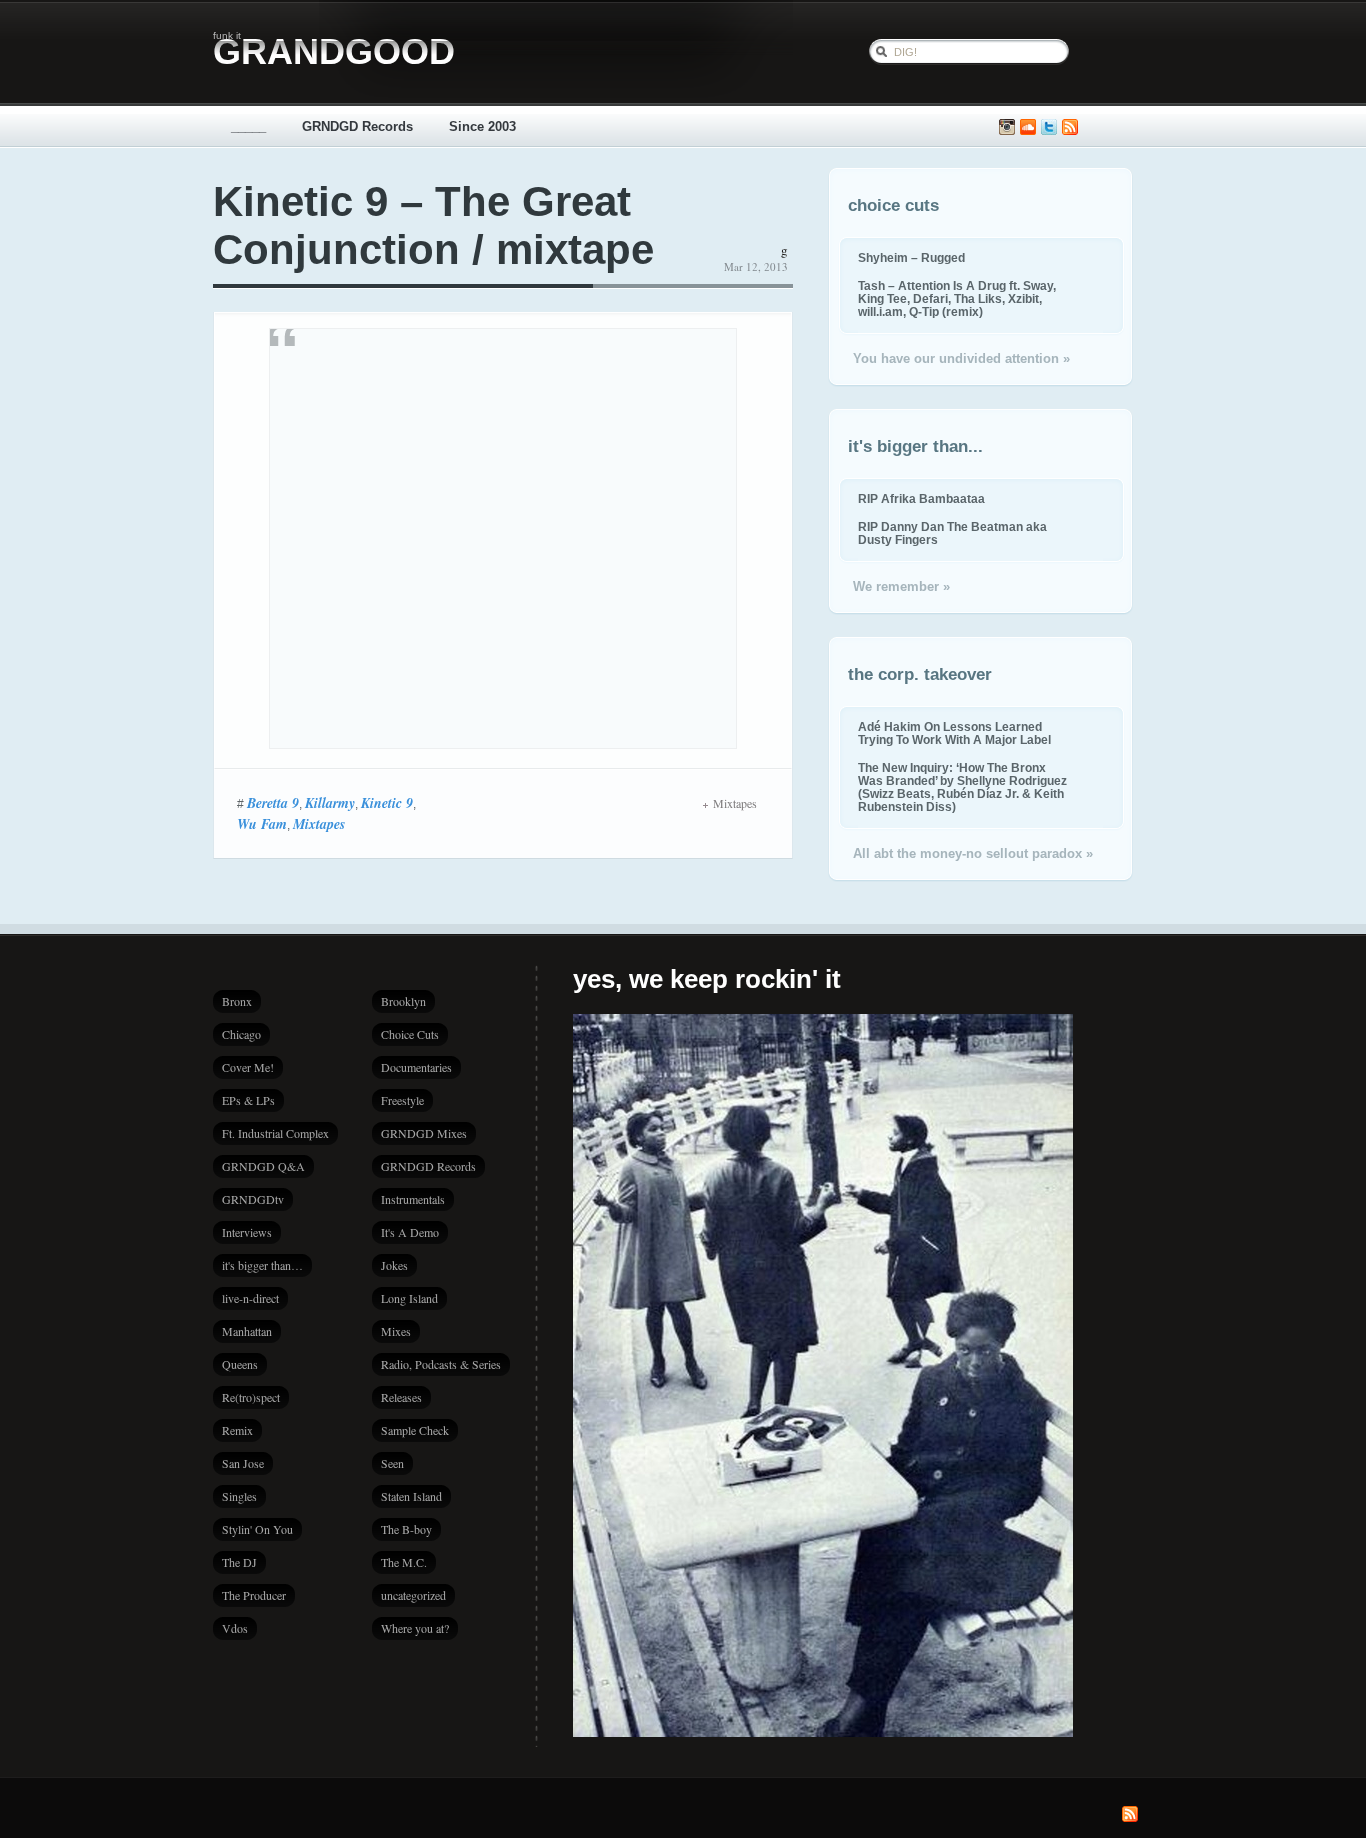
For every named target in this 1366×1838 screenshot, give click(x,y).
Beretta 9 (273, 803)
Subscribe (1070, 127)
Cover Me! (248, 1067)
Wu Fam (262, 824)
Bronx (237, 1001)
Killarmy (330, 803)
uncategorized (413, 1595)
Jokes (394, 1265)
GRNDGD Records (357, 126)
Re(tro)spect (251, 1397)
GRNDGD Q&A (263, 1166)
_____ (248, 126)
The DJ (239, 1562)
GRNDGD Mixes (424, 1133)
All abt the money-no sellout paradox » (973, 853)
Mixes (396, 1331)
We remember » (901, 586)
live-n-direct (250, 1298)
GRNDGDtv (253, 1199)
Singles (239, 1496)
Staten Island (411, 1496)
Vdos (235, 1628)
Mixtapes (319, 824)
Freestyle (402, 1100)
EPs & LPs (248, 1100)
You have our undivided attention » (961, 358)
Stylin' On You (257, 1529)
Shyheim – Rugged (911, 257)
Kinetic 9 (387, 803)
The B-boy (406, 1529)
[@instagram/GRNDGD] (1007, 127)
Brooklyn (403, 1001)
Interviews (247, 1232)
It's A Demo (410, 1232)
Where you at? (415, 1628)
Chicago (241, 1034)
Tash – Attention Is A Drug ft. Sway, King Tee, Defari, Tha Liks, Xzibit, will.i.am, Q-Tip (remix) (957, 298)
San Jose (243, 1463)
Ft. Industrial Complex (275, 1133)
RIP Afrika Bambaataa (921, 498)
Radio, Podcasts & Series (441, 1364)
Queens (240, 1364)
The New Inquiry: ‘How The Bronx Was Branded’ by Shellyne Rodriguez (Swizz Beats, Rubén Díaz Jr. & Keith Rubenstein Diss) (962, 787)
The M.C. (404, 1562)
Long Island (409, 1298)
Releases (401, 1397)
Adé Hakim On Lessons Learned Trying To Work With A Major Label (954, 733)
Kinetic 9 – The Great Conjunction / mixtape (433, 225)
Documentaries (416, 1067)
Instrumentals (413, 1199)
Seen (392, 1463)
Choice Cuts (410, 1034)
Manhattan (247, 1331)
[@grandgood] (1049, 127)
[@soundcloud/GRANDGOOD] (1028, 127)
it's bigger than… (262, 1265)
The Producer (254, 1595)
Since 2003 (482, 126)
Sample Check (415, 1430)
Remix (237, 1430)
